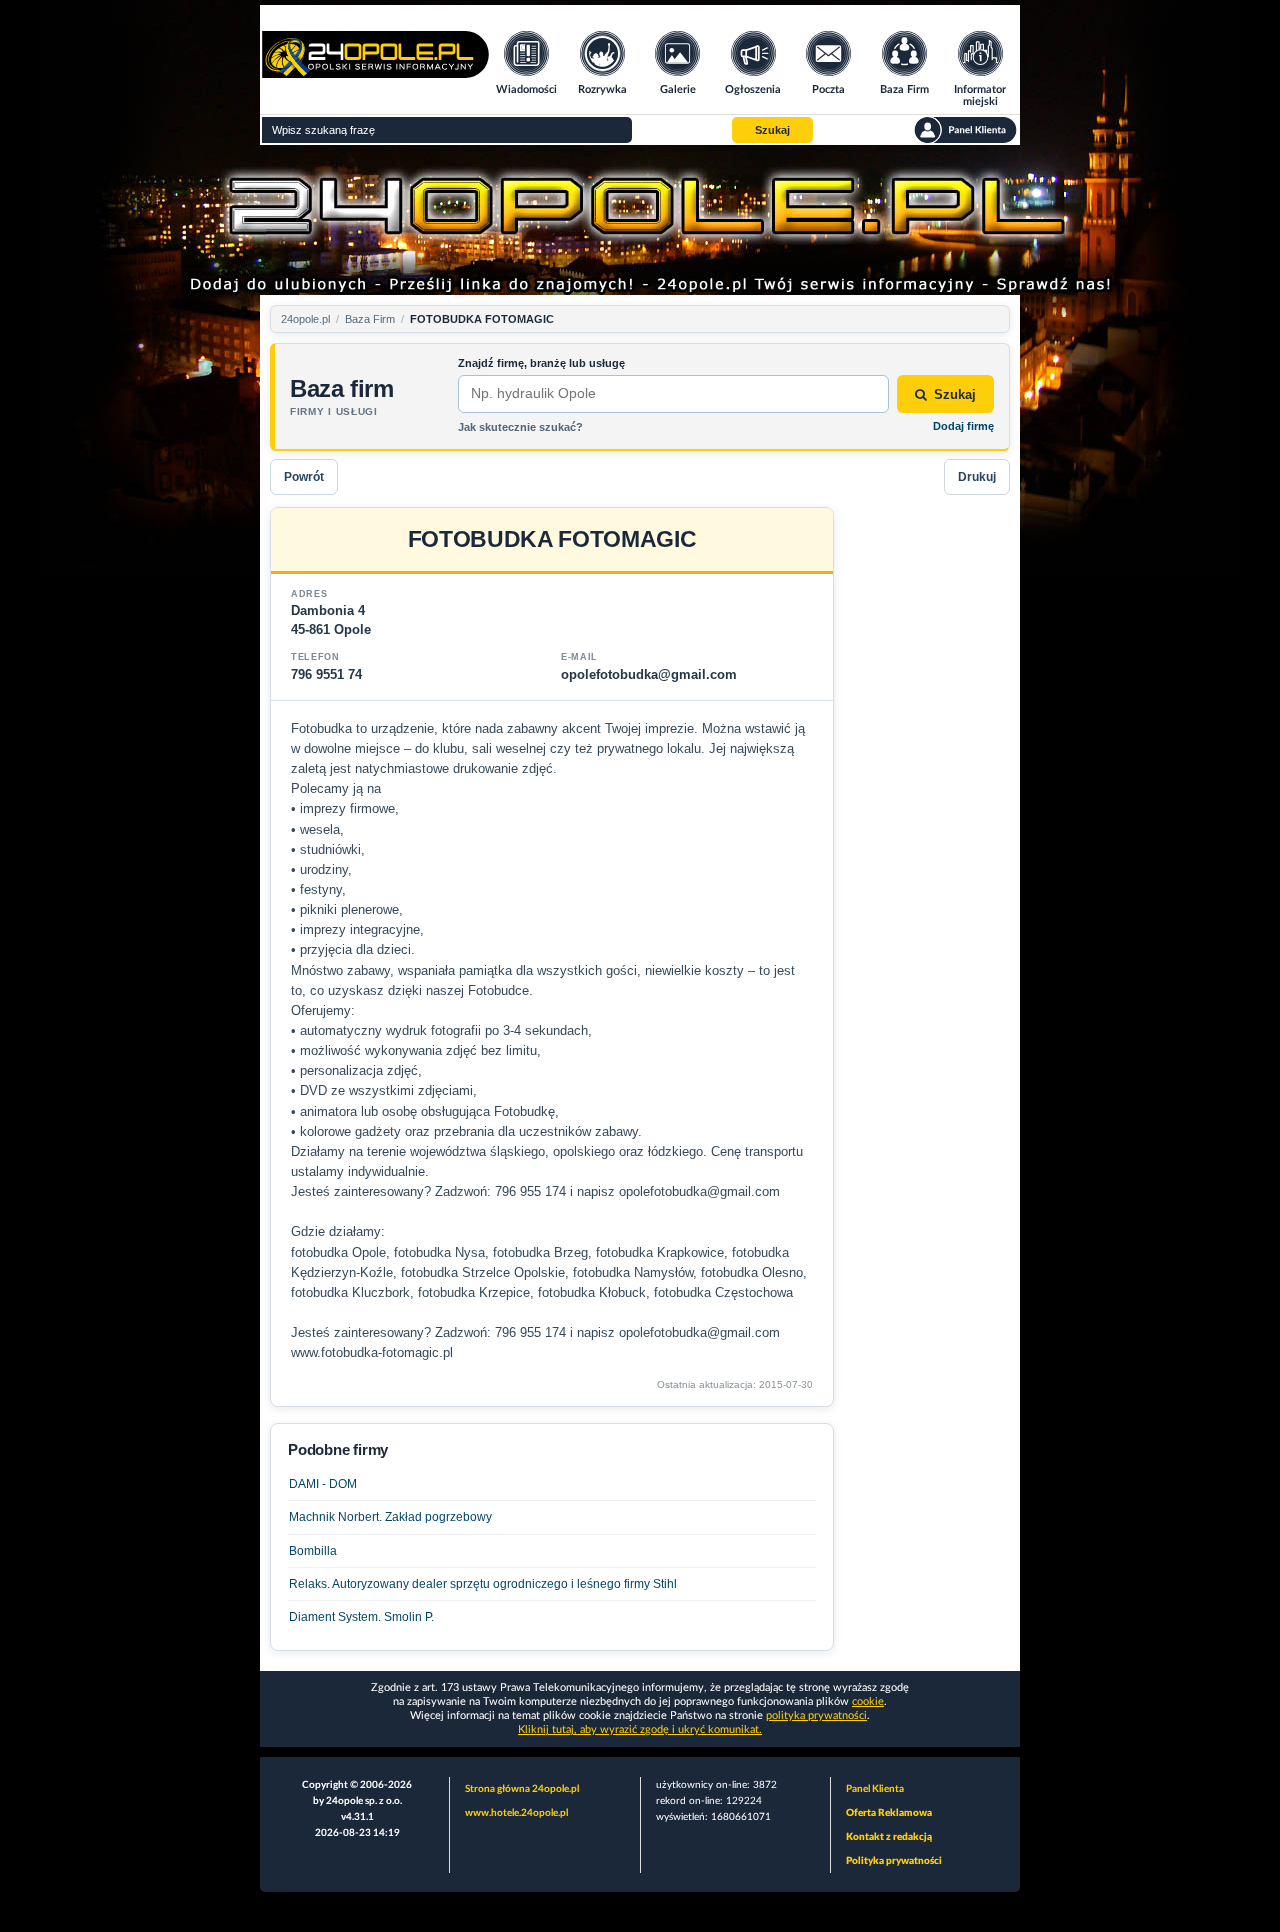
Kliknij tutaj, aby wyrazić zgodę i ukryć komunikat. (640, 1729)
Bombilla (313, 1551)
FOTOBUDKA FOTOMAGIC (482, 319)
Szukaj (955, 394)
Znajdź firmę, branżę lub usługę (541, 363)
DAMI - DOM (323, 1484)
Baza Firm (370, 319)
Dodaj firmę (963, 426)
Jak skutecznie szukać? (520, 427)
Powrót (304, 477)
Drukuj (977, 477)
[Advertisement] (930, 807)
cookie (868, 1701)
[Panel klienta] (965, 130)
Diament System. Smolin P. (361, 1617)
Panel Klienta (875, 1789)
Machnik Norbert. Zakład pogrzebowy (390, 1517)
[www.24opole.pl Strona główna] (375, 71)
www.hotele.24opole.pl (516, 1813)
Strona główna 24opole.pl (522, 1789)
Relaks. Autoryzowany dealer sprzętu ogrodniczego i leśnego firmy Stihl (483, 1584)
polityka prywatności (816, 1715)
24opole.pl (305, 319)
